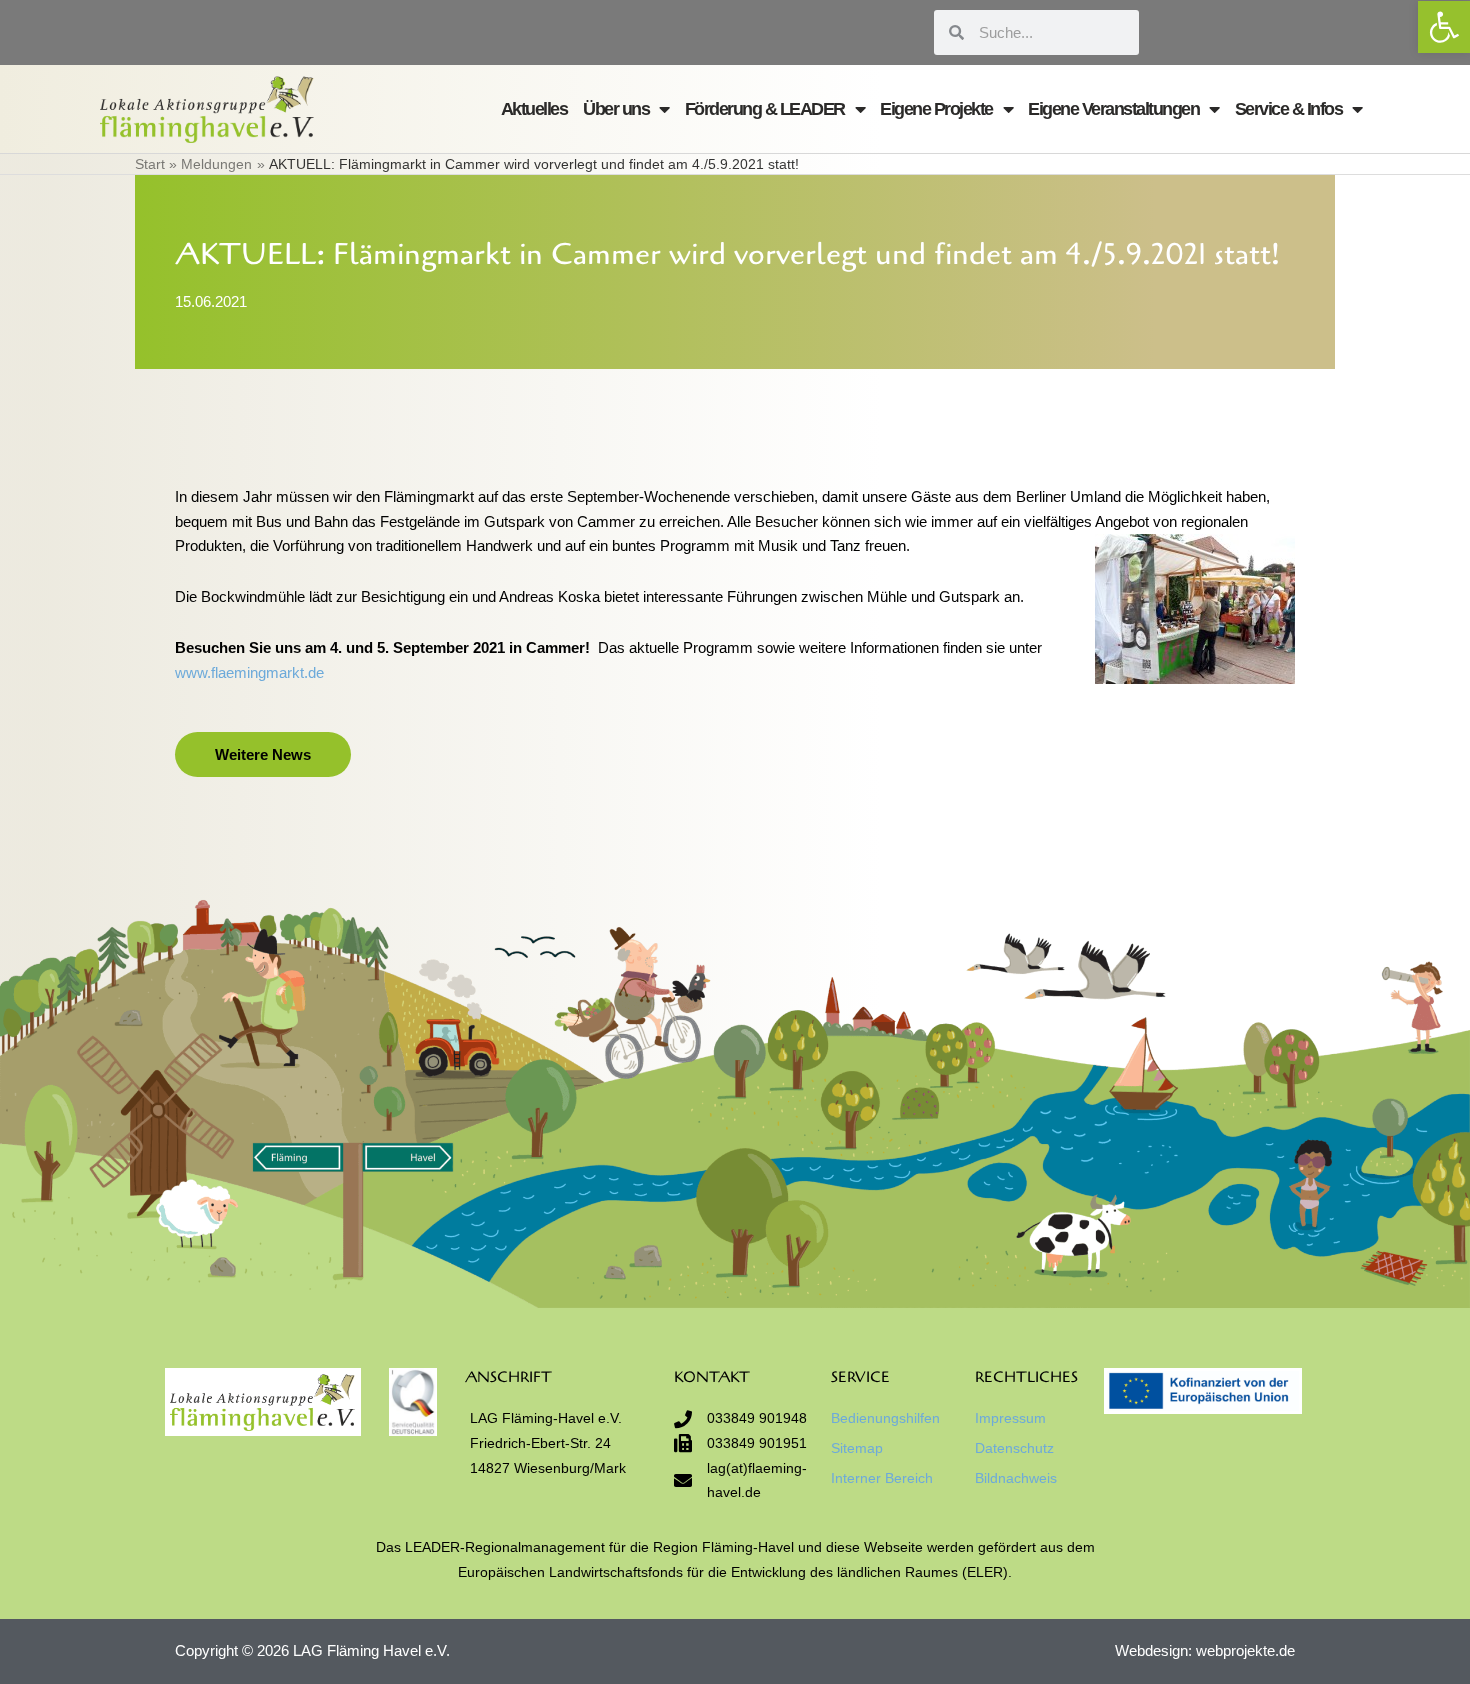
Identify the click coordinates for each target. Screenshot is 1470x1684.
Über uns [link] (616, 109)
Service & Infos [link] (1289, 109)
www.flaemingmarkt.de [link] (249, 672)
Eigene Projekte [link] (936, 109)
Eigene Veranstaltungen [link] (1113, 109)
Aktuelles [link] (534, 109)
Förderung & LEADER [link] (765, 109)
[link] (1444, 27)
